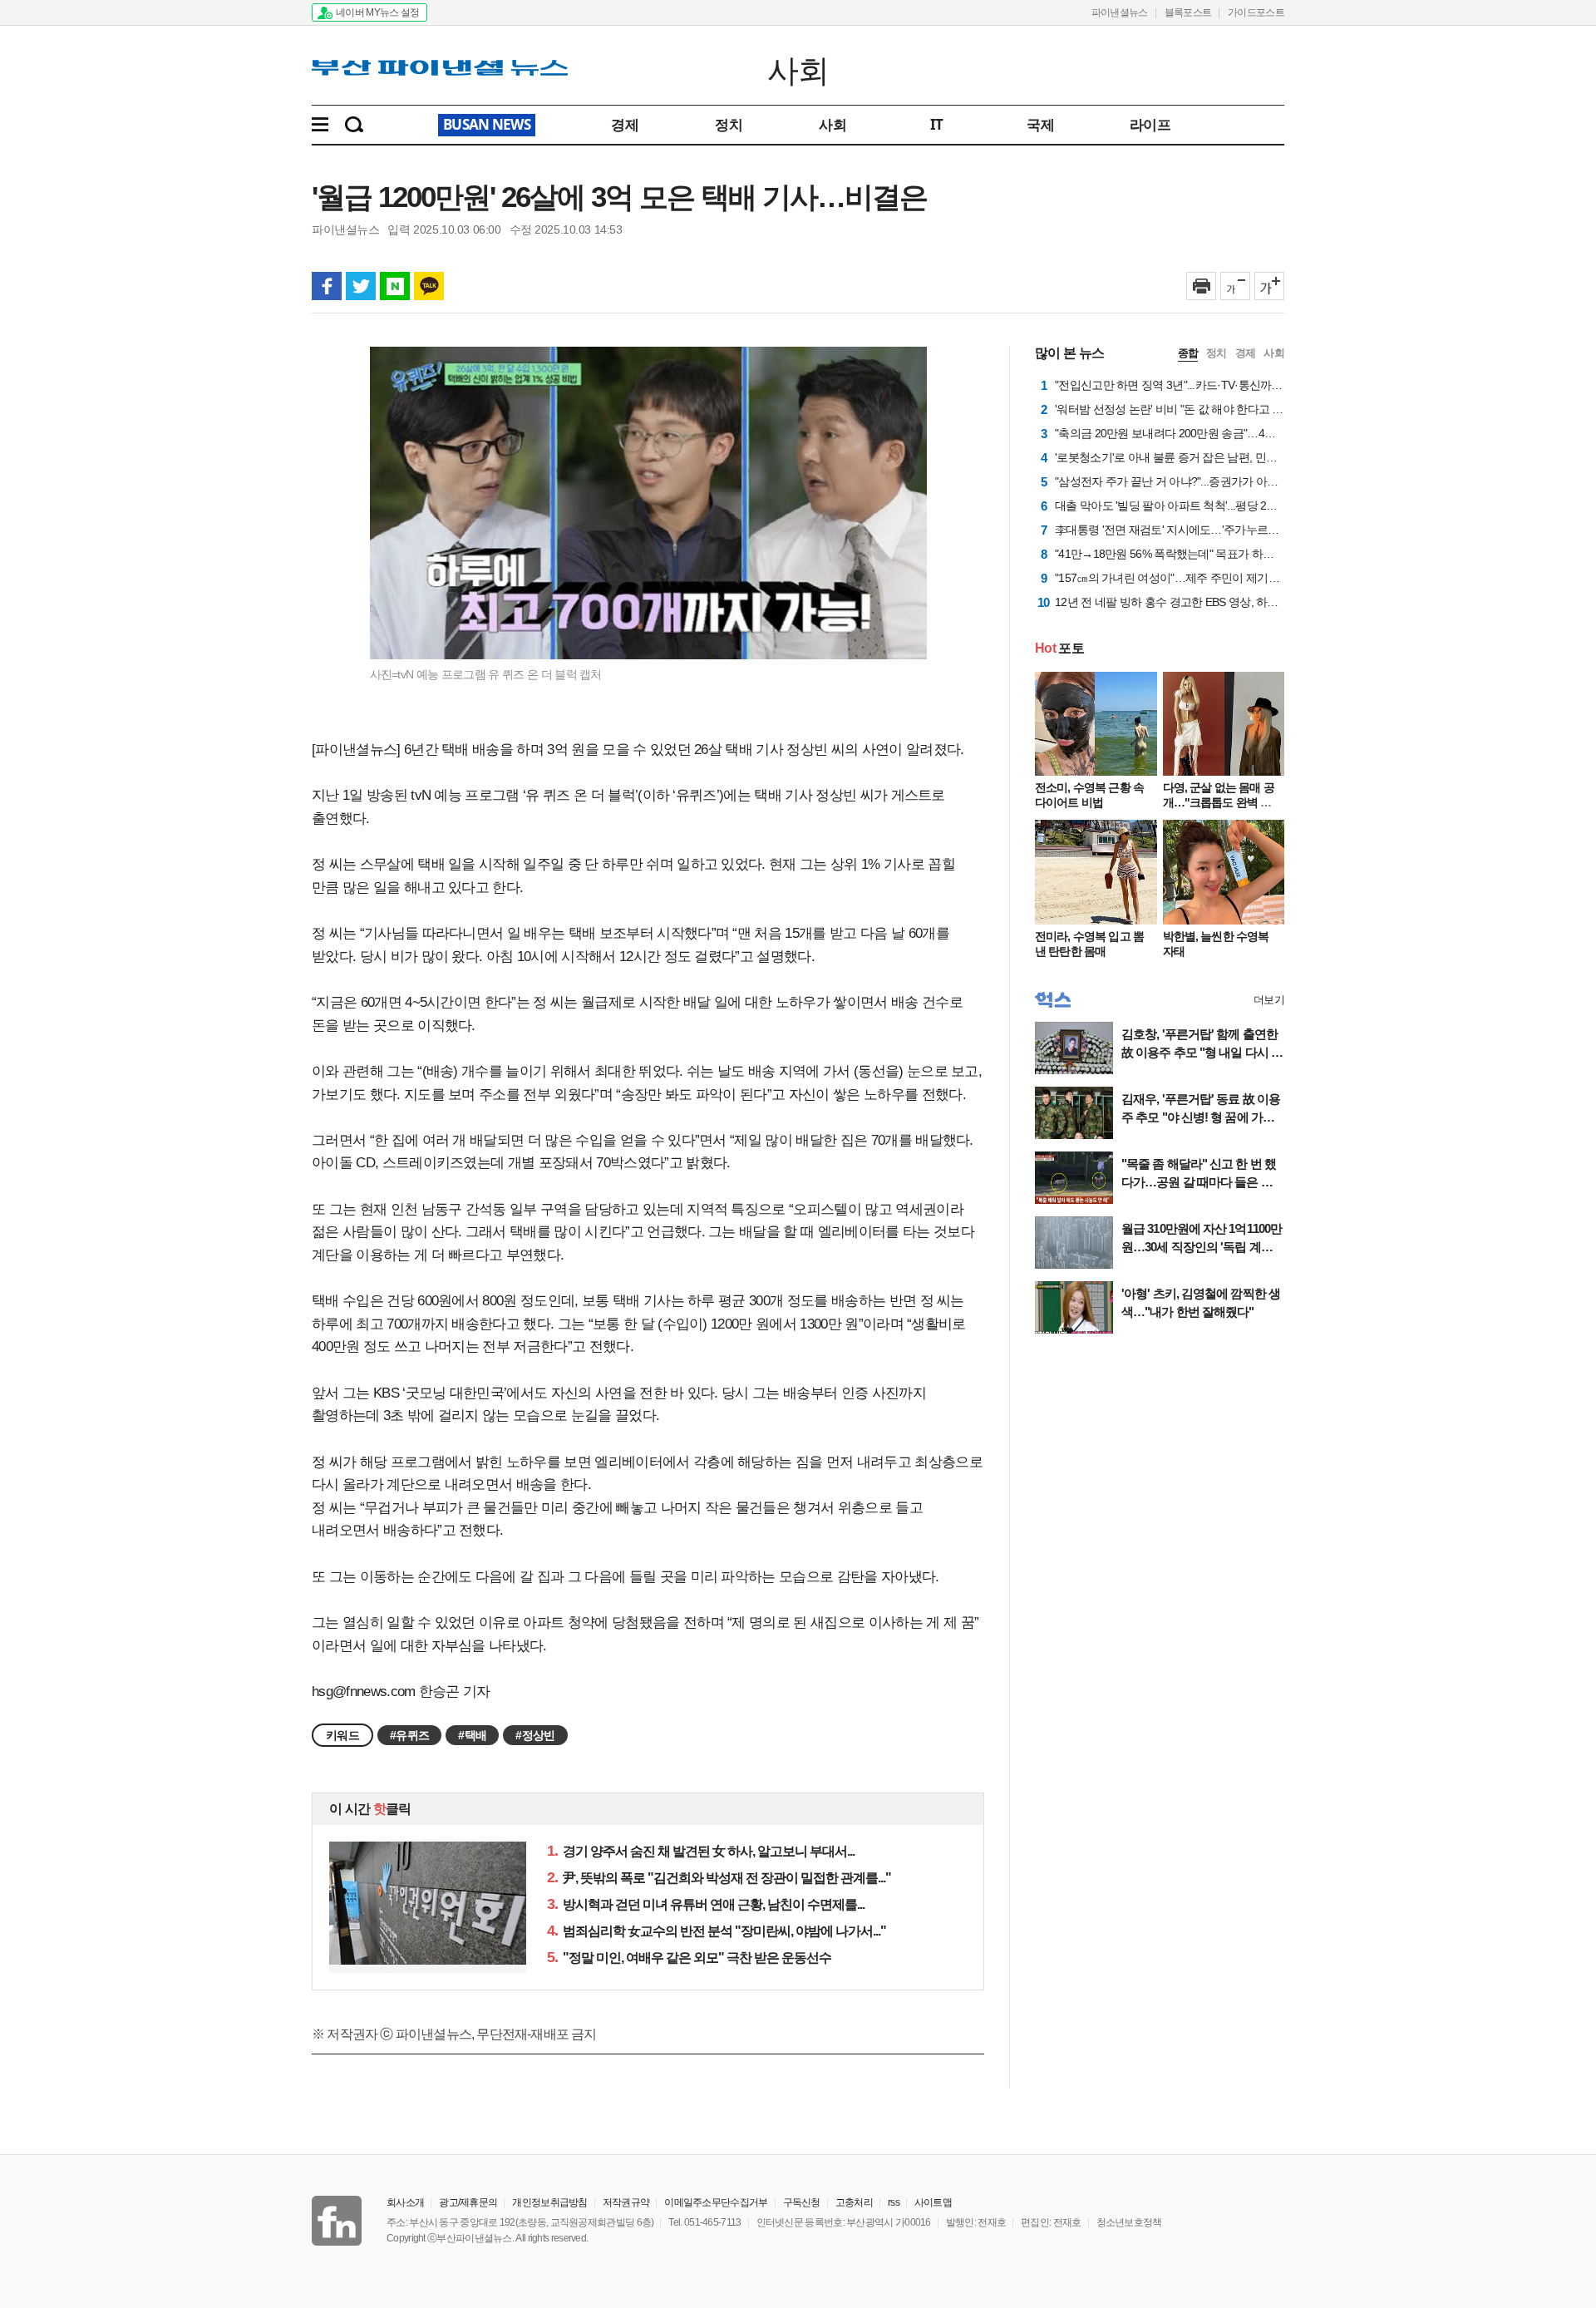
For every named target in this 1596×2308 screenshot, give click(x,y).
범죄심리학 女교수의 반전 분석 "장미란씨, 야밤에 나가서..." (717, 1931)
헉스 (1053, 1000)
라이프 (1150, 124)
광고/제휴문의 (468, 2202)
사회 (798, 69)
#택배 (472, 1735)
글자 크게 (1269, 286)
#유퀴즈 (409, 1735)
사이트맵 (933, 2202)
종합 (1188, 353)
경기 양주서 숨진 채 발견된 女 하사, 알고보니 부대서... (701, 1851)
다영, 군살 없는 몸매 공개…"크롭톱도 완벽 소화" (1219, 802)
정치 (729, 124)
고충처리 (854, 2202)
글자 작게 (1235, 286)
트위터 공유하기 (361, 286)
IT (937, 124)
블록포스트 (1188, 12)
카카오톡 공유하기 (429, 286)
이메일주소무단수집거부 (716, 2202)
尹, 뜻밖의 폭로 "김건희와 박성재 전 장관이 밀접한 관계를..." (719, 1878)
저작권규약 (626, 2202)
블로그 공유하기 (395, 286)
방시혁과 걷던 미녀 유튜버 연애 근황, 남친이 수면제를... (706, 1904)
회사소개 (405, 2202)
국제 (1040, 124)
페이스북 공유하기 (327, 286)
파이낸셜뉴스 (1120, 12)
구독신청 (802, 2202)
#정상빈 (535, 1735)
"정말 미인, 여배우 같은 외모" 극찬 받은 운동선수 (689, 1958)
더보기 (1269, 1000)
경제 (625, 124)
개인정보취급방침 (549, 2202)
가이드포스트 (1256, 12)
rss (894, 2202)
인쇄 (1201, 286)
